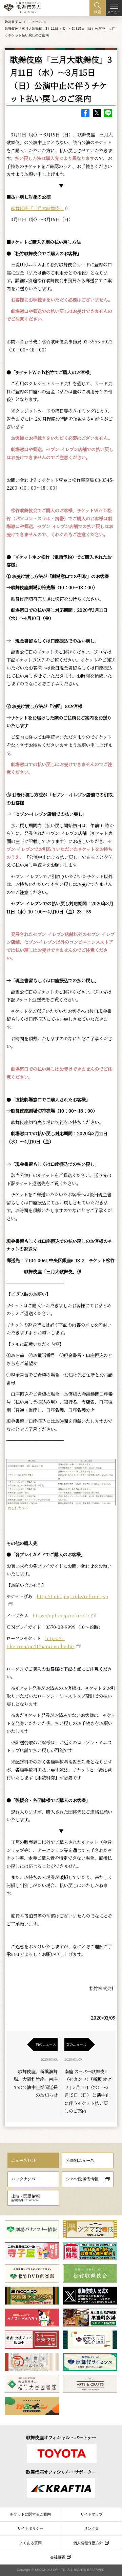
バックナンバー (25, 2179)
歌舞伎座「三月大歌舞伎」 (37, 208)
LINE (108, 113)
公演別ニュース (80, 2160)
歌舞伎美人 (13, 22)
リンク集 (91, 2528)
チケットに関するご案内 (30, 2514)
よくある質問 (30, 2543)
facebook (85, 113)
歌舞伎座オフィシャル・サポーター (61, 2472)
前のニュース (46, 2044)
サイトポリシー (30, 2528)
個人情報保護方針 (88, 2543)
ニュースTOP (24, 2160)
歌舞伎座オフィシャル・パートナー (61, 2437)
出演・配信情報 (25, 2197)
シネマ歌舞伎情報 (82, 2179)
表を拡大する (18, 1508)
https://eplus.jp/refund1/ (61, 1616)
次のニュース (76, 2044)
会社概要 (58, 2557)
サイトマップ (91, 2514)
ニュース (35, 22)
